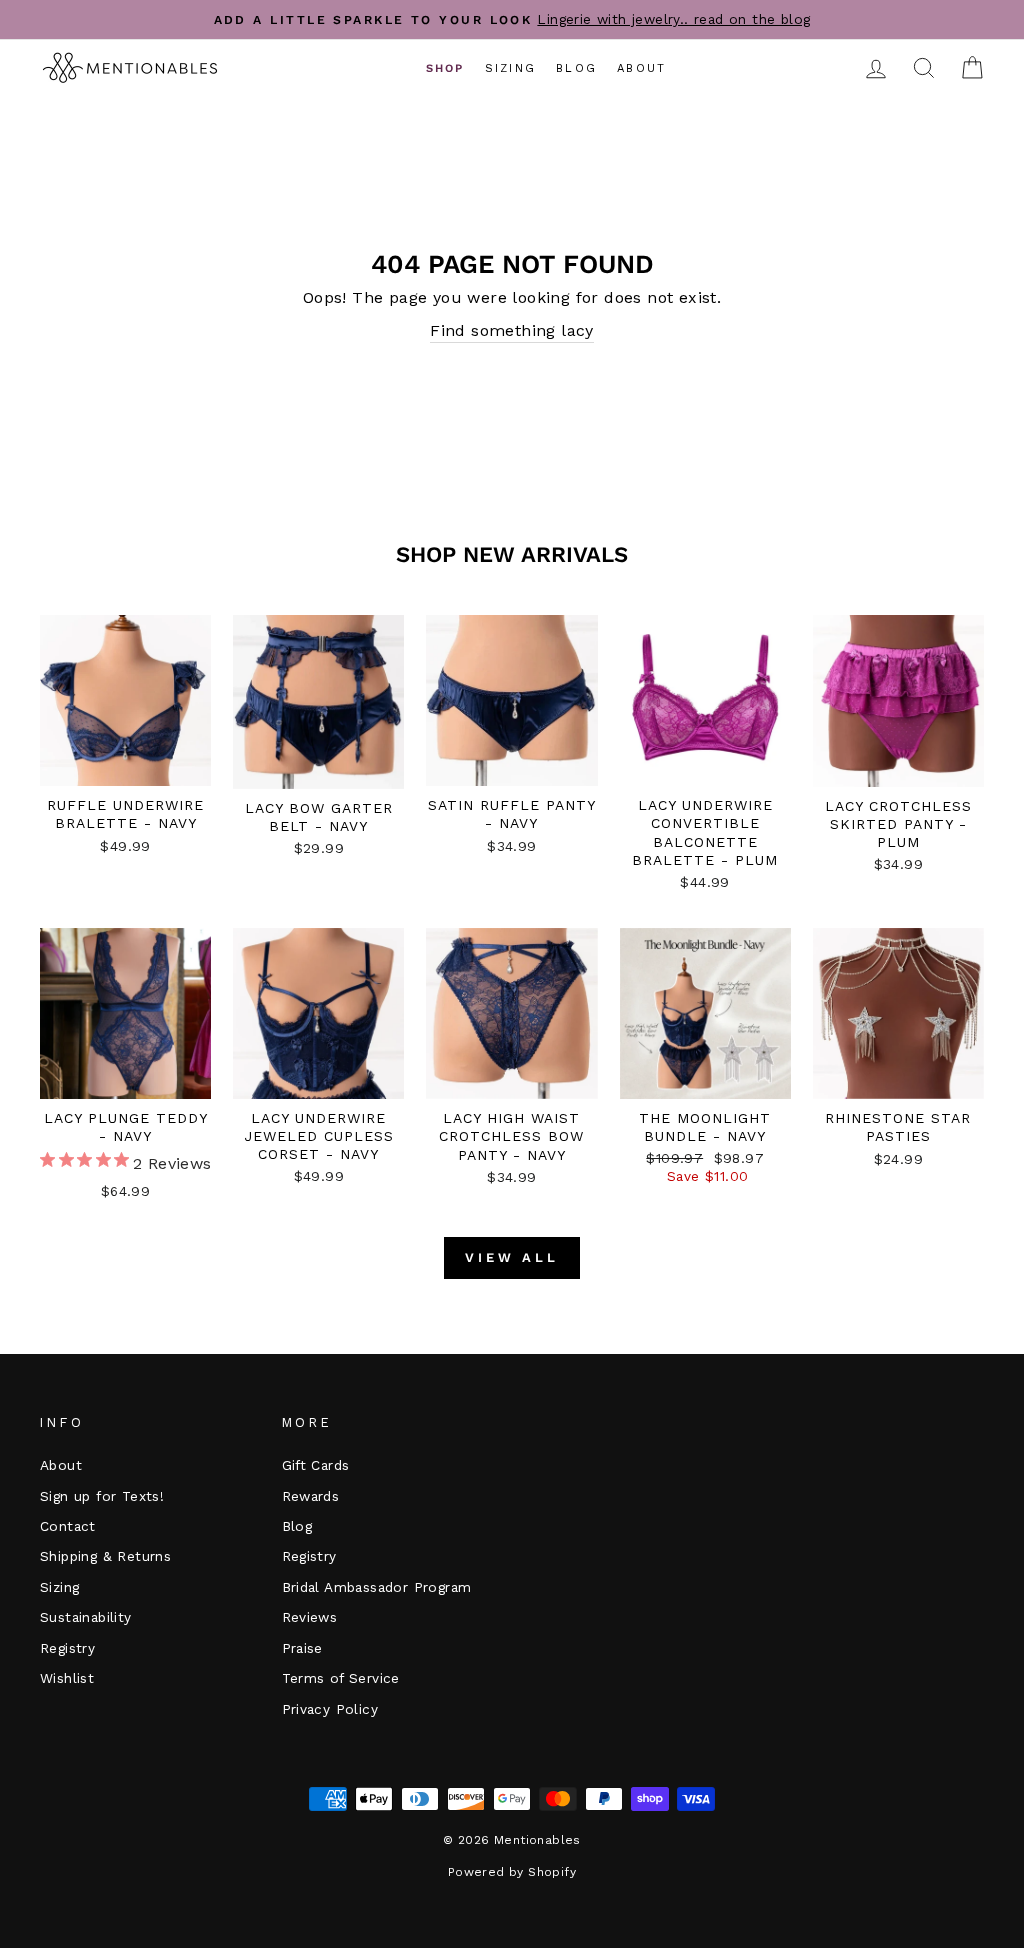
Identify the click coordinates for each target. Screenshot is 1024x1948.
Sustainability (86, 1617)
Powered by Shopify (512, 1872)
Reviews (310, 1617)
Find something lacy (512, 330)
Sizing (511, 68)
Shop (445, 68)
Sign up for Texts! (102, 1496)
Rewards (311, 1496)
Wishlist (67, 1678)
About (641, 68)
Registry (67, 1648)
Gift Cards (316, 1465)
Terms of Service (341, 1678)
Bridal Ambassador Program (377, 1587)
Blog (576, 68)
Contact (68, 1526)
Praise (302, 1648)
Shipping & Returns (105, 1556)
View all (512, 1257)
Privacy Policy (330, 1709)
